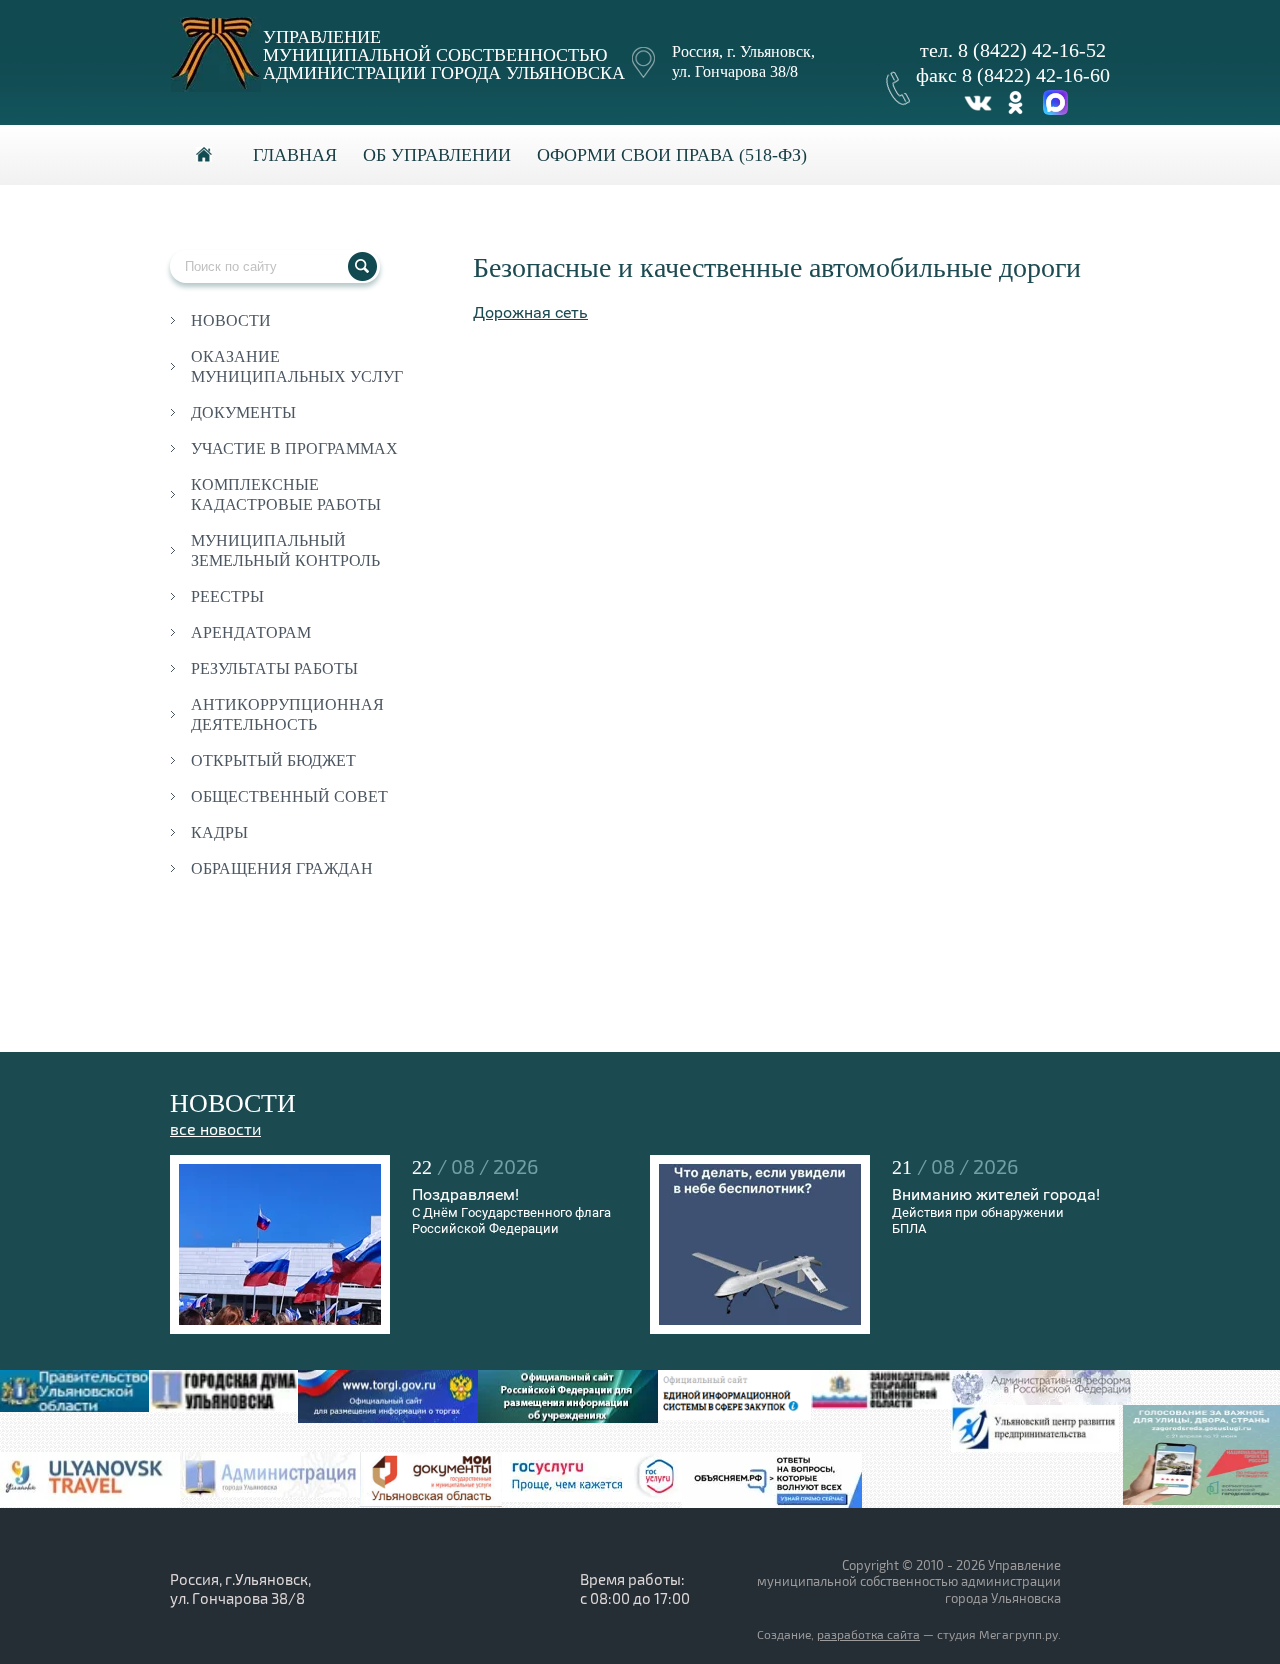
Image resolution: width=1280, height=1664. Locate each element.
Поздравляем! (465, 1194)
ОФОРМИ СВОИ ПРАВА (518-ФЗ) (672, 155)
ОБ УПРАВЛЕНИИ (437, 155)
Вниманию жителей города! (996, 1194)
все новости (215, 1130)
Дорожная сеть (530, 312)
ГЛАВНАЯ (295, 155)
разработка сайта (868, 1635)
